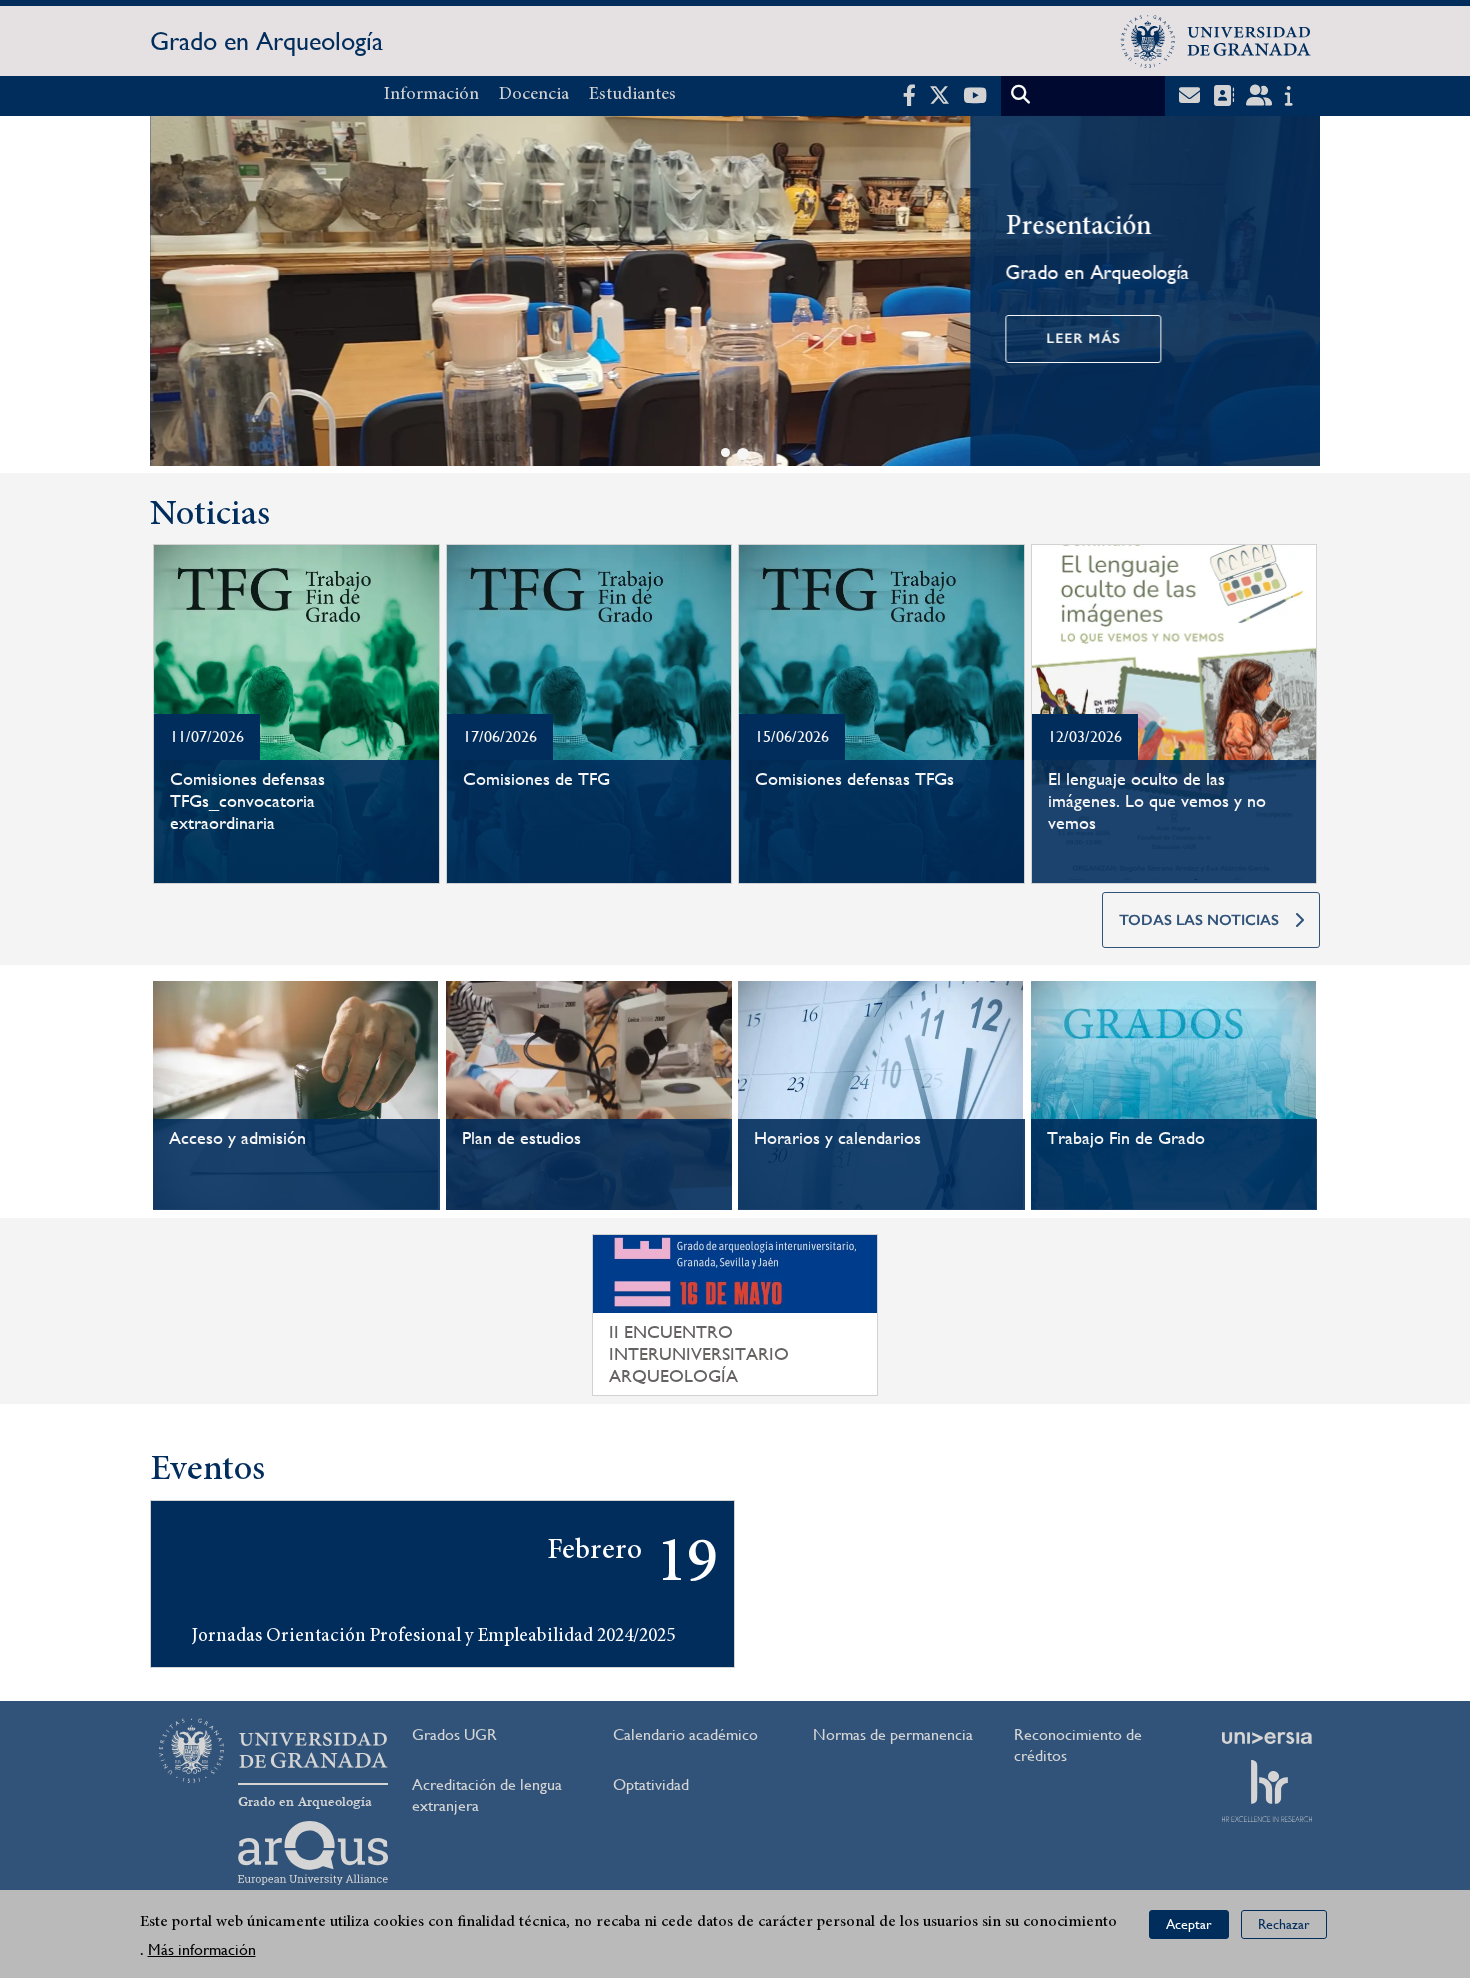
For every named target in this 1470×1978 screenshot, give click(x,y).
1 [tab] (725, 452)
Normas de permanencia (893, 1734)
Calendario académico (685, 1734)
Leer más (1083, 338)
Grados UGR (454, 1734)
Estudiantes (632, 95)
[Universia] (1267, 1738)
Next (1296, 294)
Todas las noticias (1199, 920)
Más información (202, 1949)
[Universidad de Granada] (1216, 41)
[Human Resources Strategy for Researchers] (1267, 1791)
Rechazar (1284, 1924)
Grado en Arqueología (266, 41)
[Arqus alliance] (313, 1853)
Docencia (534, 95)
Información (431, 95)
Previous (174, 294)
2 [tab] (743, 454)
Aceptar (1189, 1924)
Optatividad (651, 1784)
